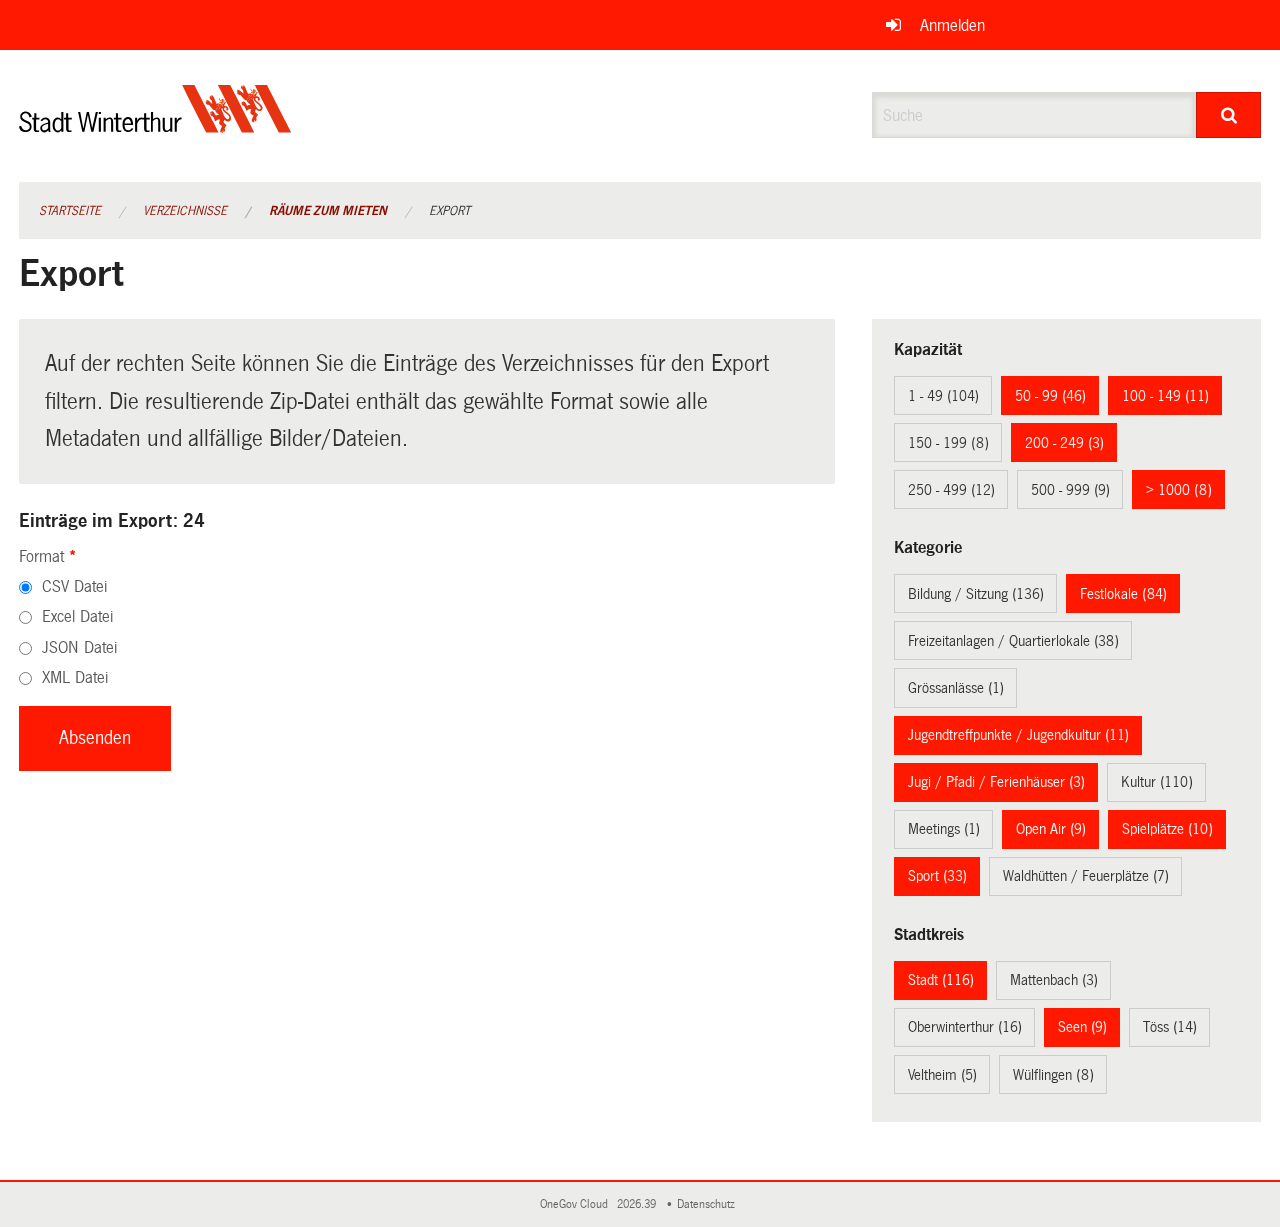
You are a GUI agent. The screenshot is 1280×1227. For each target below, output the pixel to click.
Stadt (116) (941, 980)
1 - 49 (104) (943, 396)
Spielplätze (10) (1167, 829)
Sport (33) (937, 876)
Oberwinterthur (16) (965, 1027)
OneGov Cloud (577, 1204)
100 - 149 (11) (1165, 396)
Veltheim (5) (942, 1075)
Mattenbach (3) (1054, 980)
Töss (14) (1170, 1027)
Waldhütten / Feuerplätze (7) (1086, 876)
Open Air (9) (1051, 829)
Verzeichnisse (185, 211)
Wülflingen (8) (1053, 1075)
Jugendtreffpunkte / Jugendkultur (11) (1018, 735)
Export (449, 211)
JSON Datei (79, 647)
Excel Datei (77, 616)
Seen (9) (1082, 1027)
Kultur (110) (1157, 782)
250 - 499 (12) (951, 490)
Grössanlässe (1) (956, 688)
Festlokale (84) (1123, 594)
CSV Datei (74, 586)
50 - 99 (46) (1050, 396)
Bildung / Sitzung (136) (976, 594)
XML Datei (75, 677)
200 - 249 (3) (1064, 443)
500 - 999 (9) (1070, 490)
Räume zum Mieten (328, 211)
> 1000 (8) (1179, 490)
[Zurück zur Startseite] (155, 125)
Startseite (70, 211)
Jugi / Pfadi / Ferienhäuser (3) (996, 782)
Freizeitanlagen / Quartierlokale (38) (1013, 641)
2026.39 (638, 1204)
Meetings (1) (944, 829)
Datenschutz (709, 1204)
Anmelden (952, 25)
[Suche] (1228, 115)
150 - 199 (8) (948, 443)
